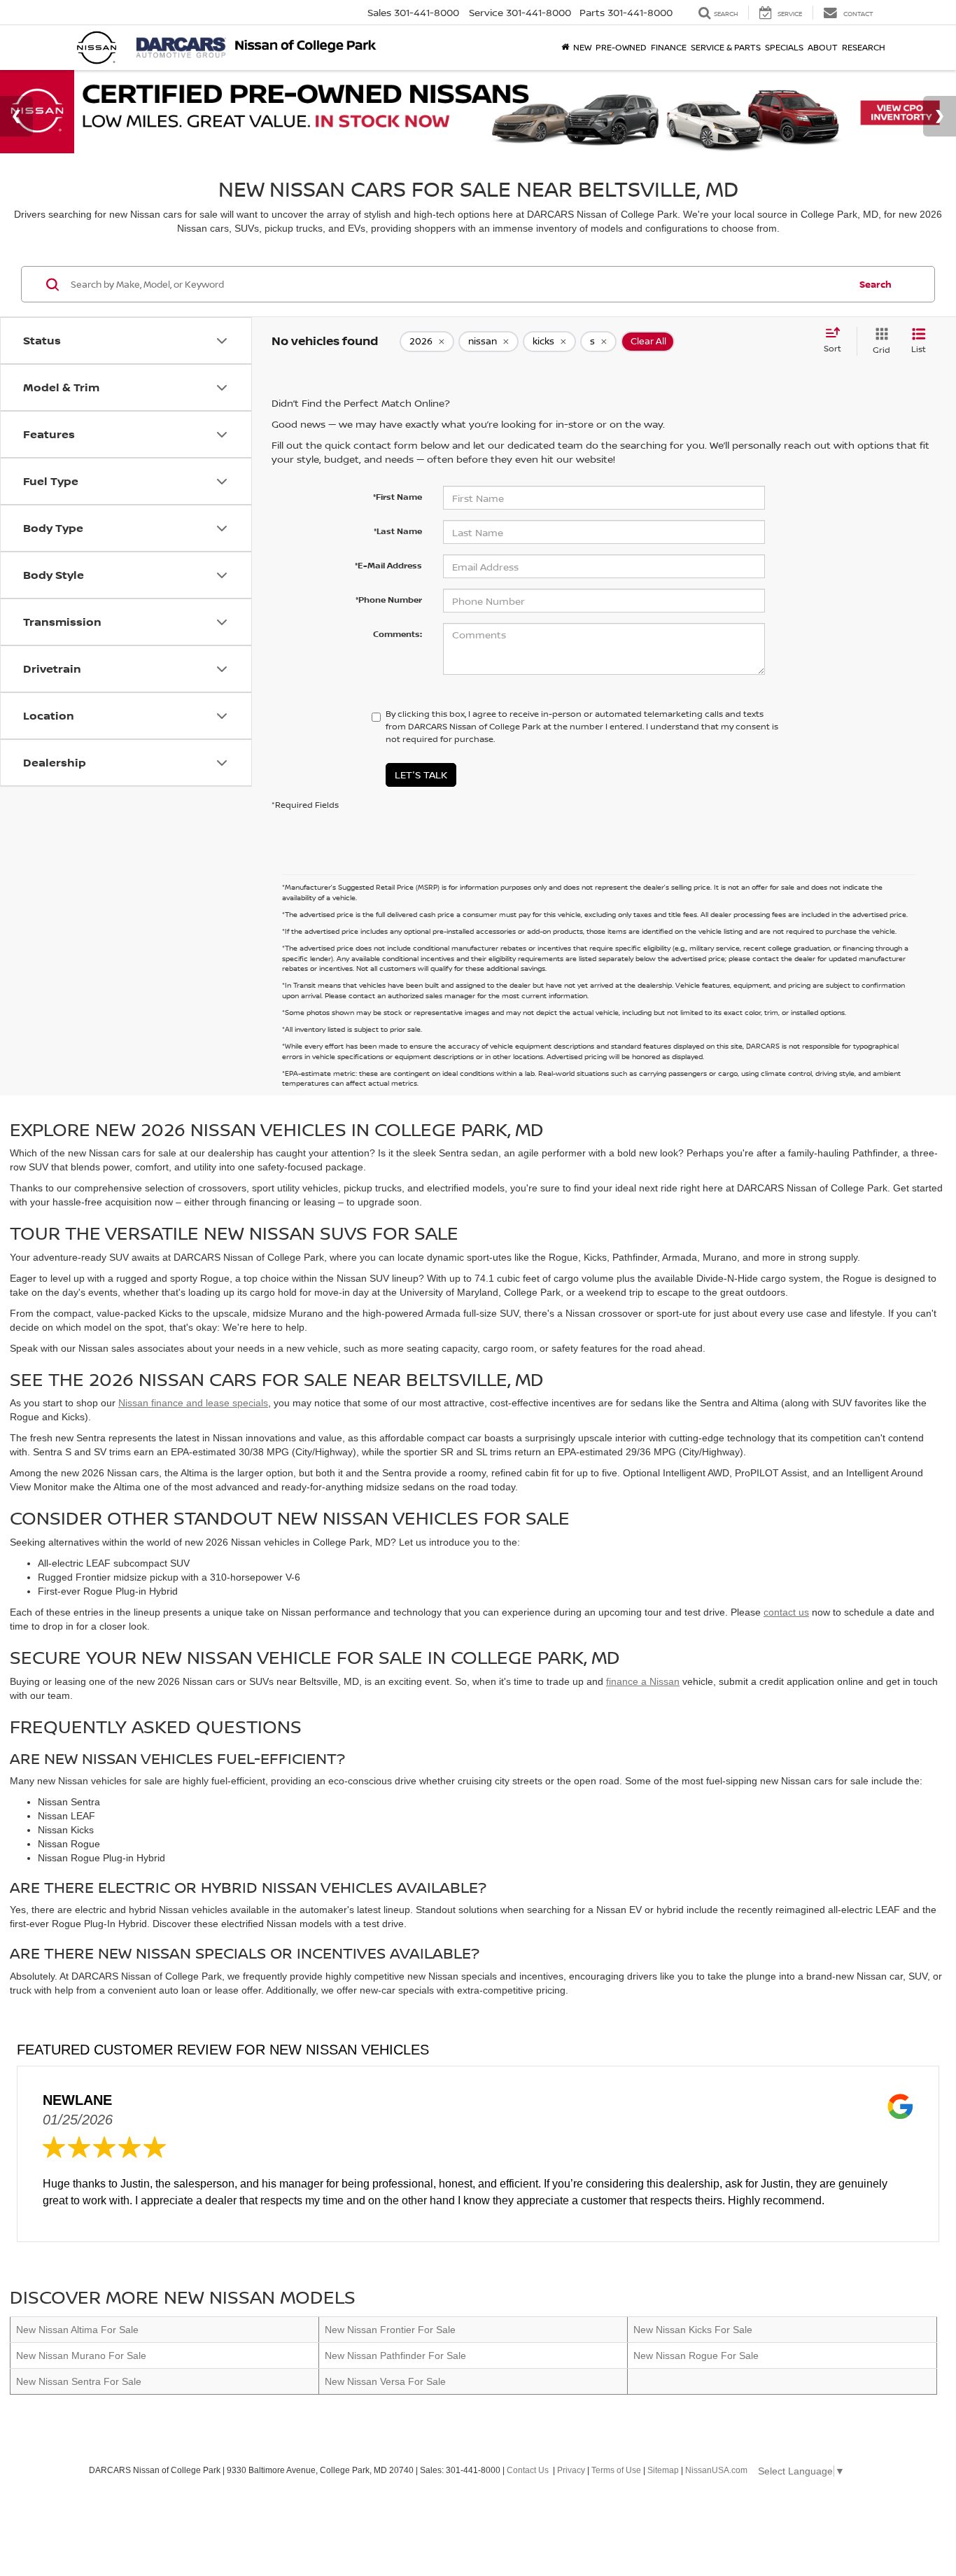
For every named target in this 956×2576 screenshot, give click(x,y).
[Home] (565, 48)
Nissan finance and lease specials (193, 1403)
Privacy (571, 2470)
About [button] (823, 47)
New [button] (582, 47)
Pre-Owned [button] (621, 47)
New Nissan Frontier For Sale (390, 2330)
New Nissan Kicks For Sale (693, 2330)
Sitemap (663, 2470)
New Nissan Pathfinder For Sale (395, 2355)
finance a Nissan (643, 1681)
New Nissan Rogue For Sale (696, 2355)
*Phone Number (389, 600)
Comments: (398, 634)
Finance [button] (669, 47)
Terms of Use (616, 2470)
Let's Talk (421, 775)
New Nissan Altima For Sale (77, 2330)
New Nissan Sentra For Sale (79, 2381)
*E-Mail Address (388, 565)
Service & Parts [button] (726, 47)
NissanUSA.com (716, 2470)
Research (864, 47)
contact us (786, 1612)
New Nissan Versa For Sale (385, 2381)
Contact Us (528, 2470)
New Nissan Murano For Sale (81, 2355)
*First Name (398, 497)
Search (876, 284)
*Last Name (398, 531)
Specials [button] (784, 47)
